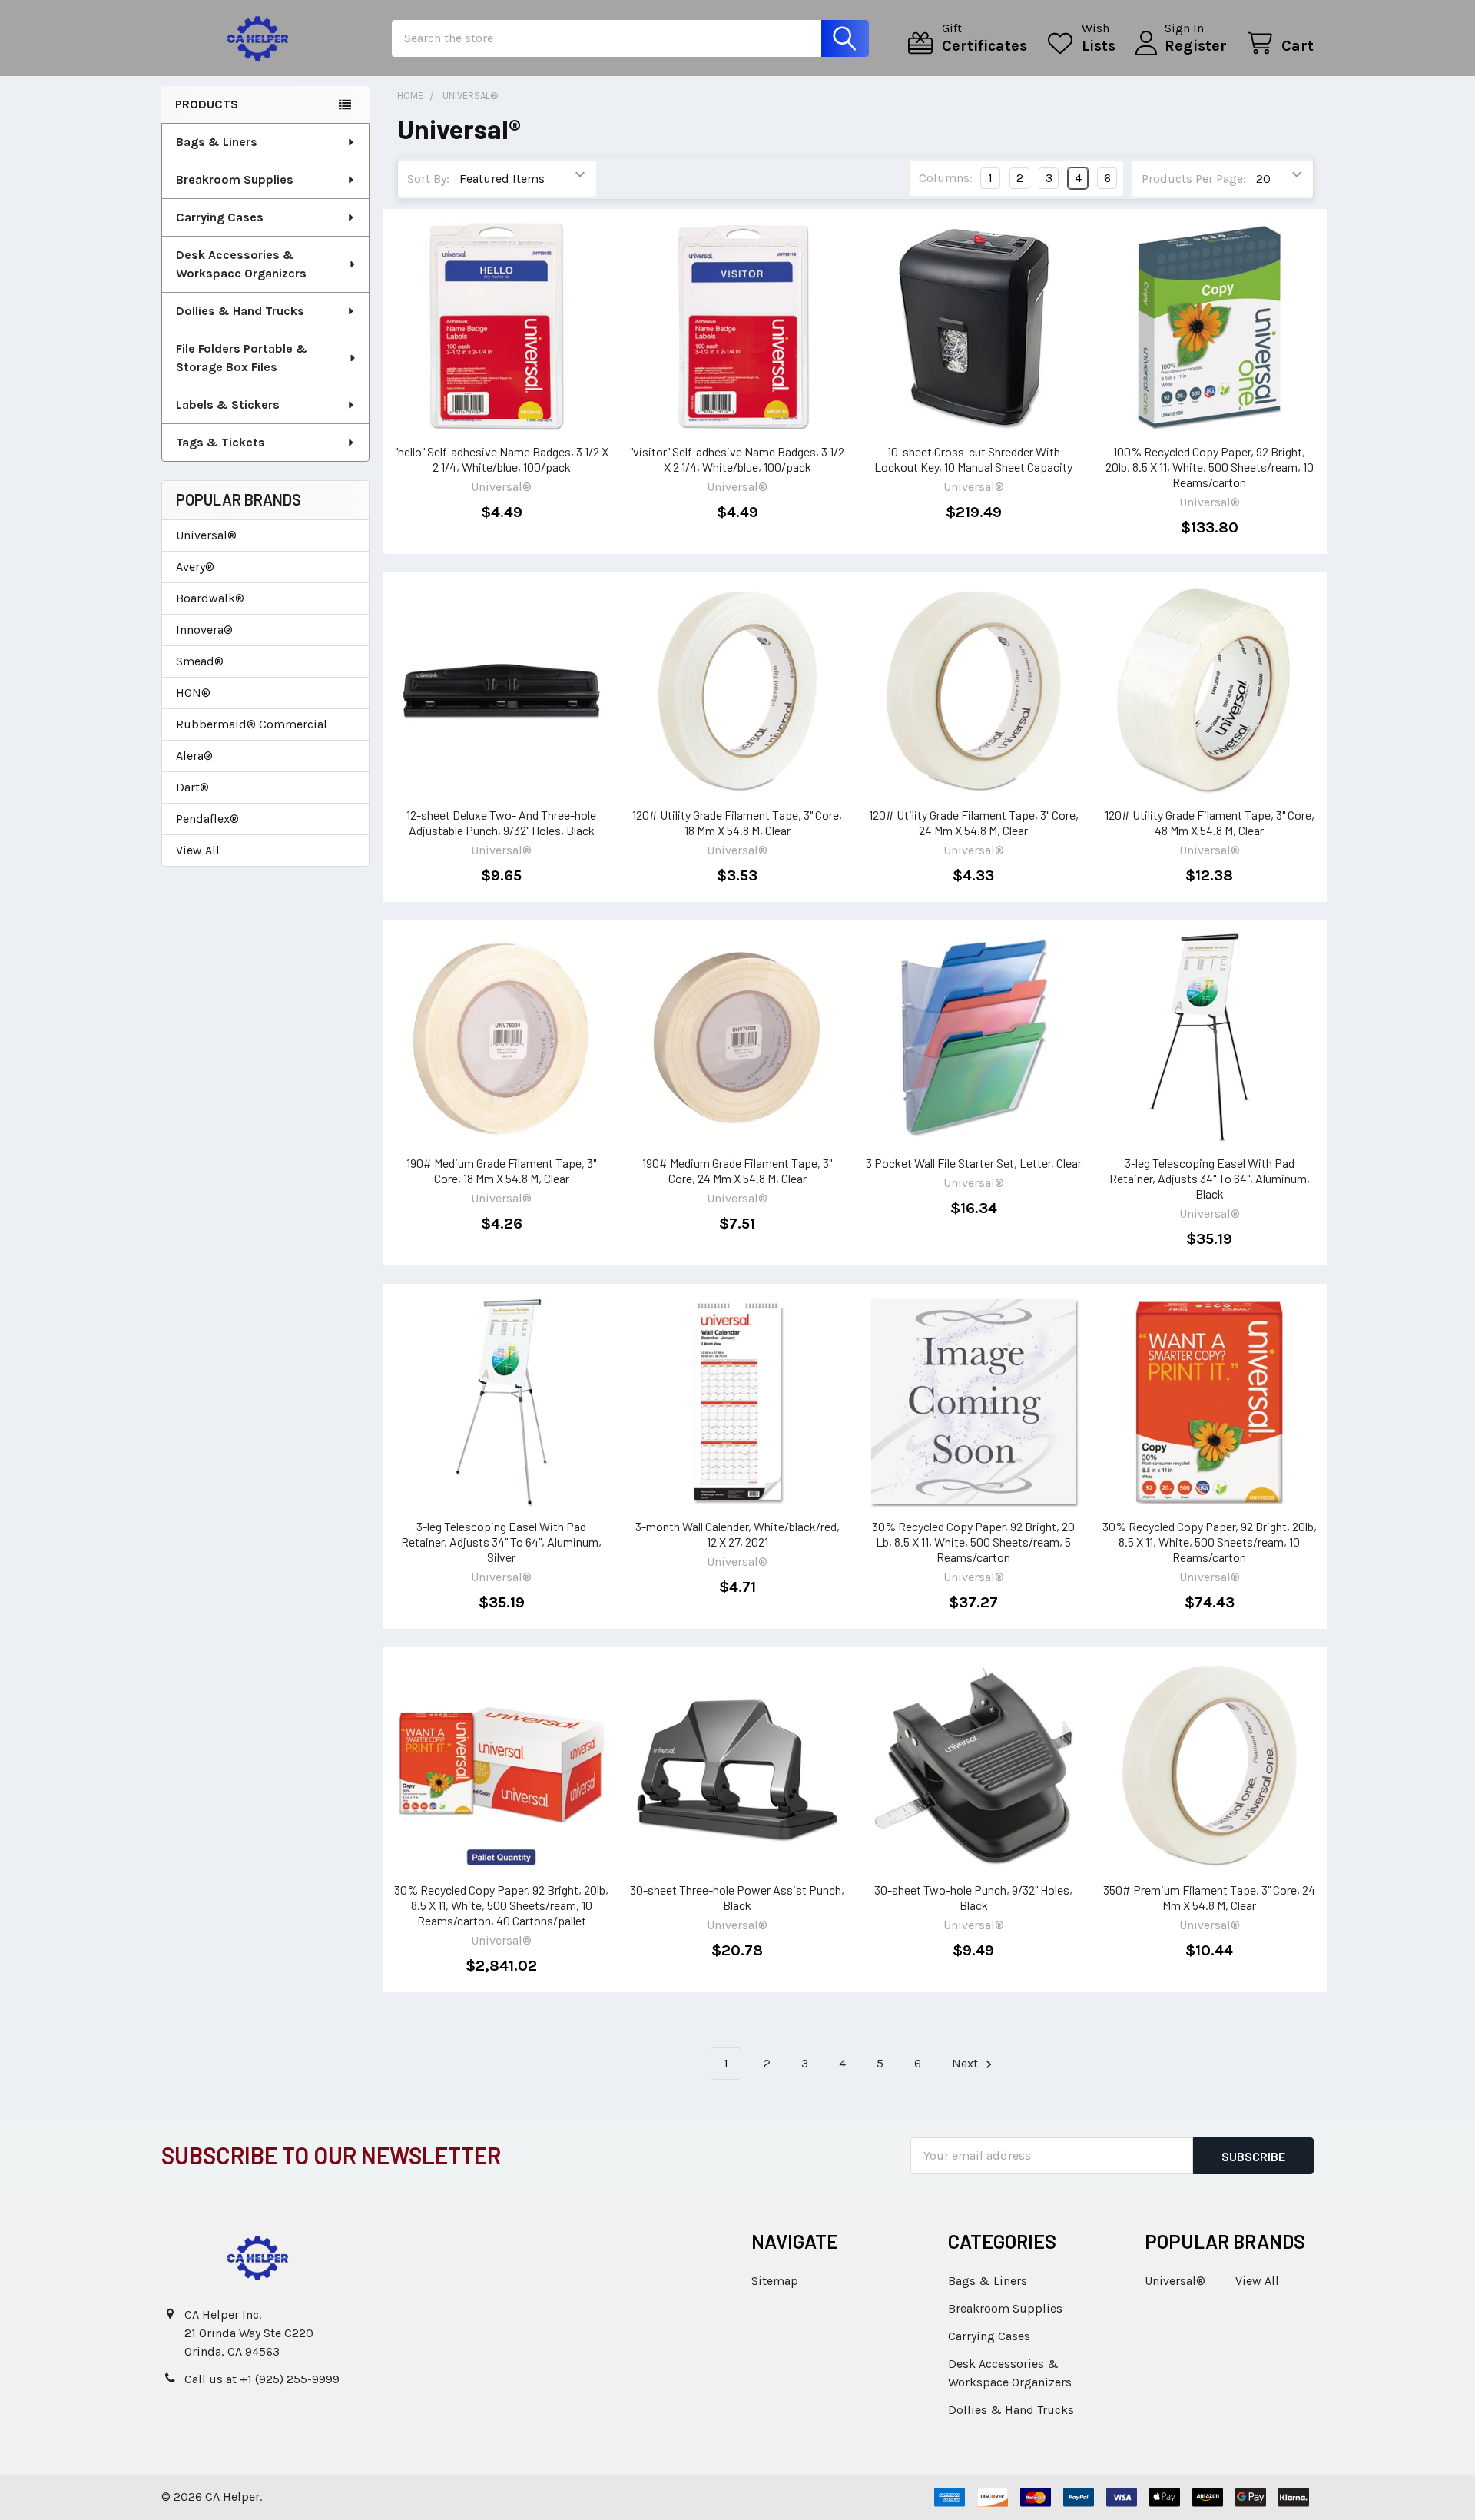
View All (198, 850)
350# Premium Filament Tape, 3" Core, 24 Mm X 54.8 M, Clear (1209, 1897)
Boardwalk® (210, 598)
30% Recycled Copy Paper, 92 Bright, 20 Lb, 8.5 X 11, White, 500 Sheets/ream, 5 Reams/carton (973, 1542)
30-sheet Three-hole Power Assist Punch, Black (737, 1897)
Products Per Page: (1194, 179)
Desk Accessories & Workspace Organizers (241, 264)
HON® (193, 693)
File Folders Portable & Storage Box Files (242, 358)
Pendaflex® (207, 819)
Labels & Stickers (228, 405)
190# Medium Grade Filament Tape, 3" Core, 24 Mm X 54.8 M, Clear (737, 1170)
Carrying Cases (220, 217)
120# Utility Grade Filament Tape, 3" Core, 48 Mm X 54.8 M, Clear (1210, 822)
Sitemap (775, 2281)
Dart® (192, 787)
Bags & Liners (217, 142)
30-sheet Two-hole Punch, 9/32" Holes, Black (973, 1897)
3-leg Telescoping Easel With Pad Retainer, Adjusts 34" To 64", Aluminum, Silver (501, 1542)
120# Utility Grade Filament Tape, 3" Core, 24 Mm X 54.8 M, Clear (974, 822)
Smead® (200, 661)
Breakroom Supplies (235, 179)
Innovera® (204, 630)
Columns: (946, 178)
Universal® (206, 535)
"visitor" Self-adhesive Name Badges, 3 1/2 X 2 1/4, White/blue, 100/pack (737, 459)
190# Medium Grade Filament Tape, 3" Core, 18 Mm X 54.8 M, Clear (501, 1170)
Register (1196, 46)
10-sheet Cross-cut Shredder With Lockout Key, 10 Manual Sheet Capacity (973, 459)
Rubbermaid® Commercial (252, 724)
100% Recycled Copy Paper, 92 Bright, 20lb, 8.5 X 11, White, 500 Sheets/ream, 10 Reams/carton (1210, 467)
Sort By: (428, 179)
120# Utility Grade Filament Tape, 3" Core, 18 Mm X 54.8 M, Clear (737, 822)
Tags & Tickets (220, 442)
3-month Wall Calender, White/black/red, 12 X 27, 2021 (737, 1534)
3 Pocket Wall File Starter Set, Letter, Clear (974, 1163)
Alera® (194, 756)
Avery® (195, 567)
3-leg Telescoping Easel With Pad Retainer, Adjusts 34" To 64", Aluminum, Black (1210, 1178)
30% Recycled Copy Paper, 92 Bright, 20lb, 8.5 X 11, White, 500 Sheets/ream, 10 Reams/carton (1210, 1542)
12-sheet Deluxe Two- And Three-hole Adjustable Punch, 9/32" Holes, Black (501, 822)
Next (966, 2063)
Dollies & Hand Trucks (240, 311)
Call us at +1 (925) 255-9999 (262, 2379)
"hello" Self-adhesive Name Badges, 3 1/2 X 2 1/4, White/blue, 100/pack (502, 459)
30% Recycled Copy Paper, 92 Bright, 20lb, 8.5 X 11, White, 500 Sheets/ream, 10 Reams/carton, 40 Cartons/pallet (501, 1905)
